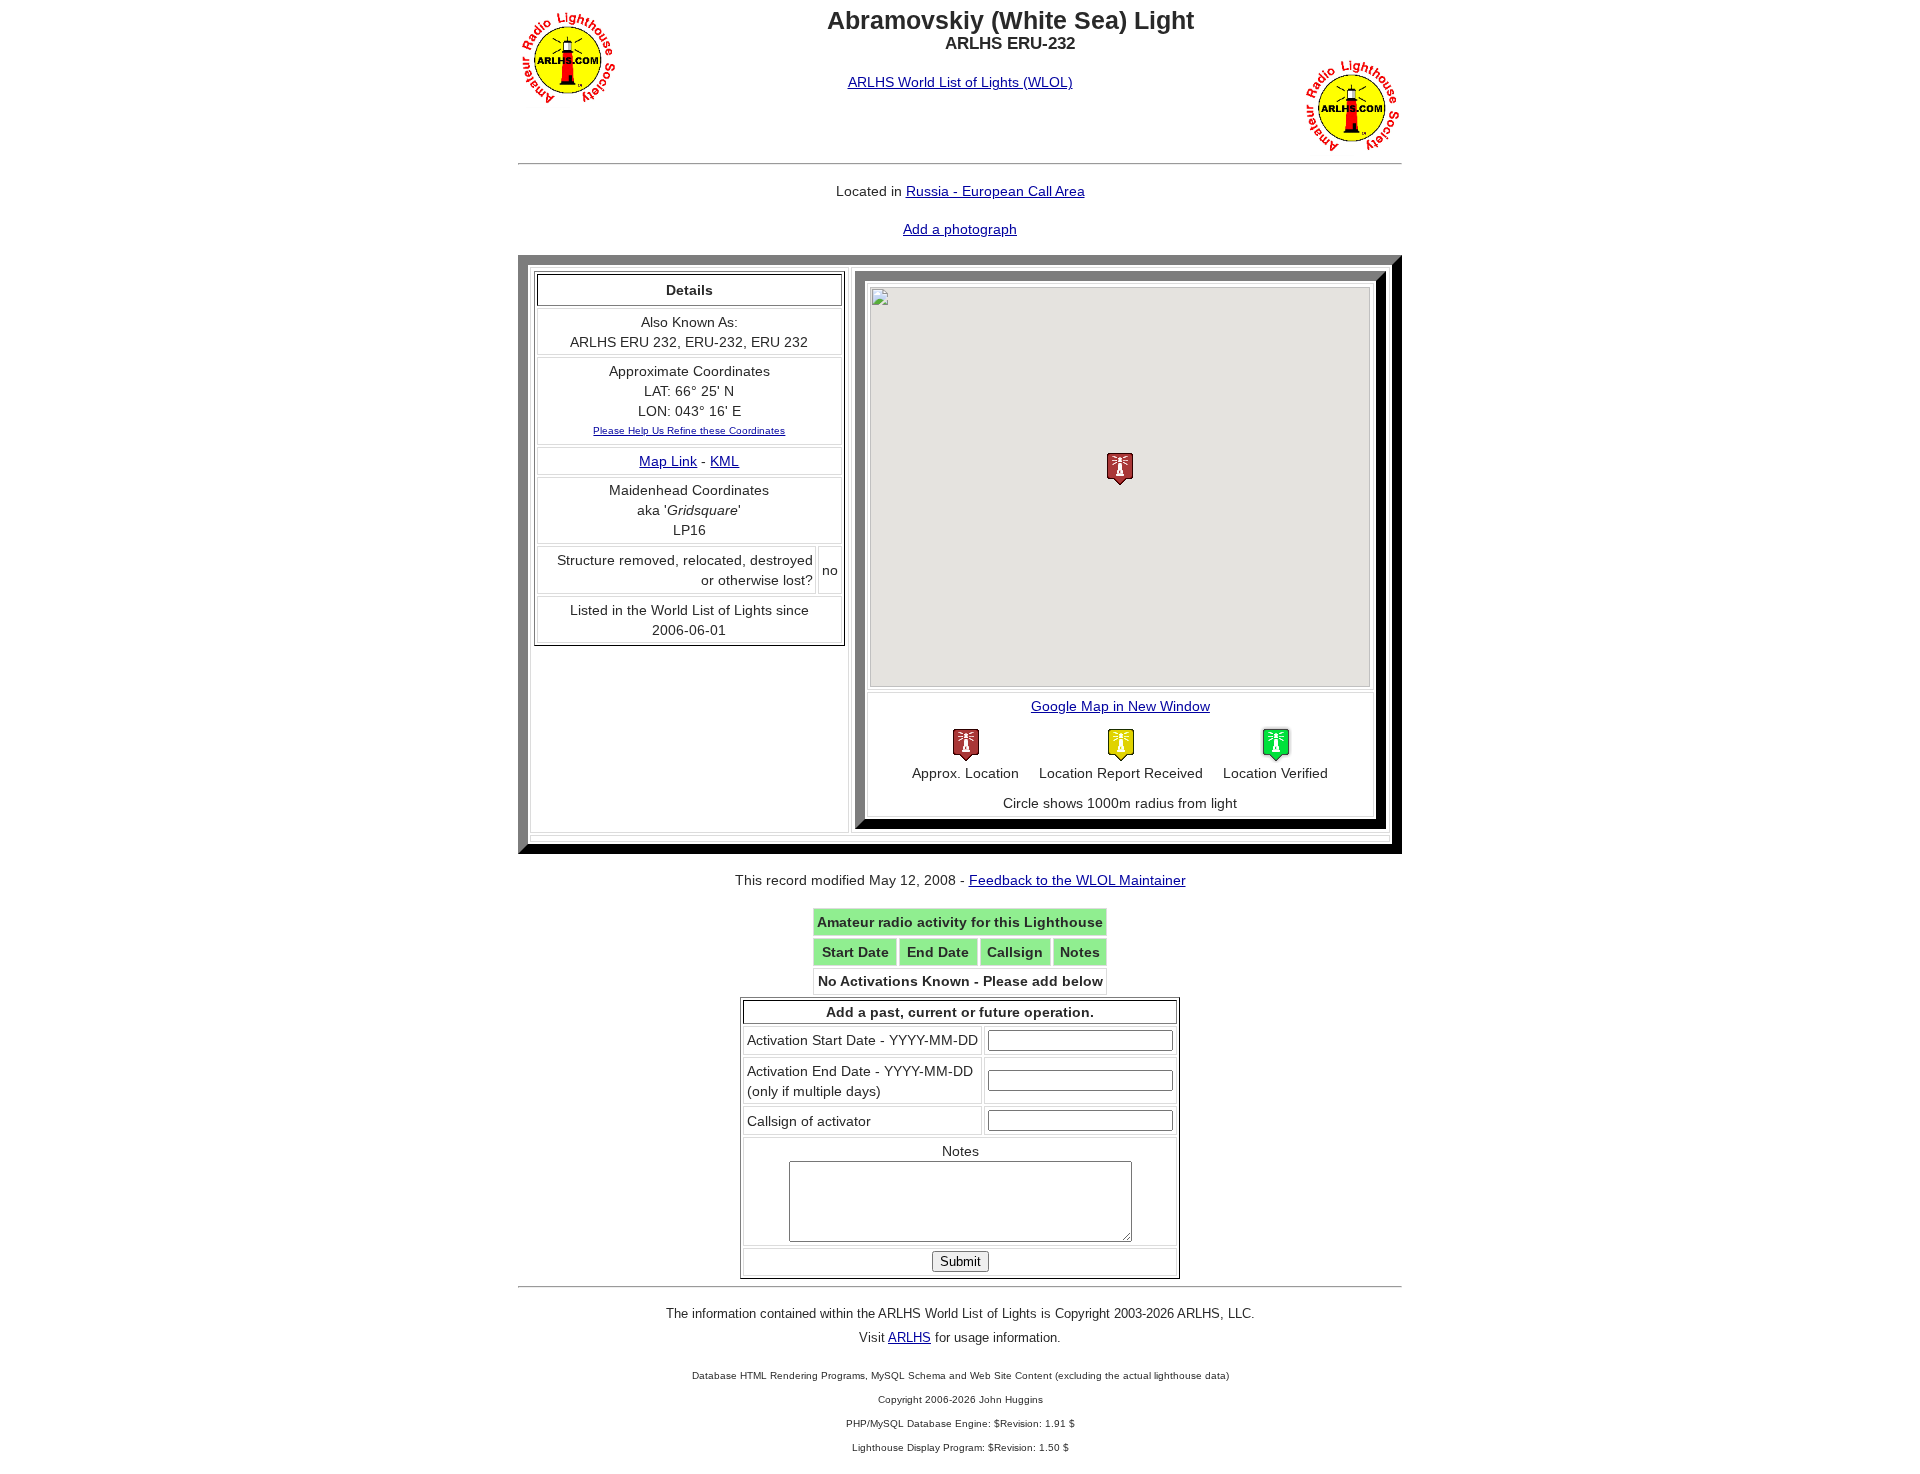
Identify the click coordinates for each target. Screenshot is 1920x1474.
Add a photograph (960, 229)
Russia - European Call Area (995, 191)
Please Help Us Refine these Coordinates (689, 430)
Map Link (668, 461)
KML (724, 461)
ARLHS (909, 1337)
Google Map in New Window (1120, 706)
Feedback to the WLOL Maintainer (1077, 880)
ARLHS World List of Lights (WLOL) (960, 82)
